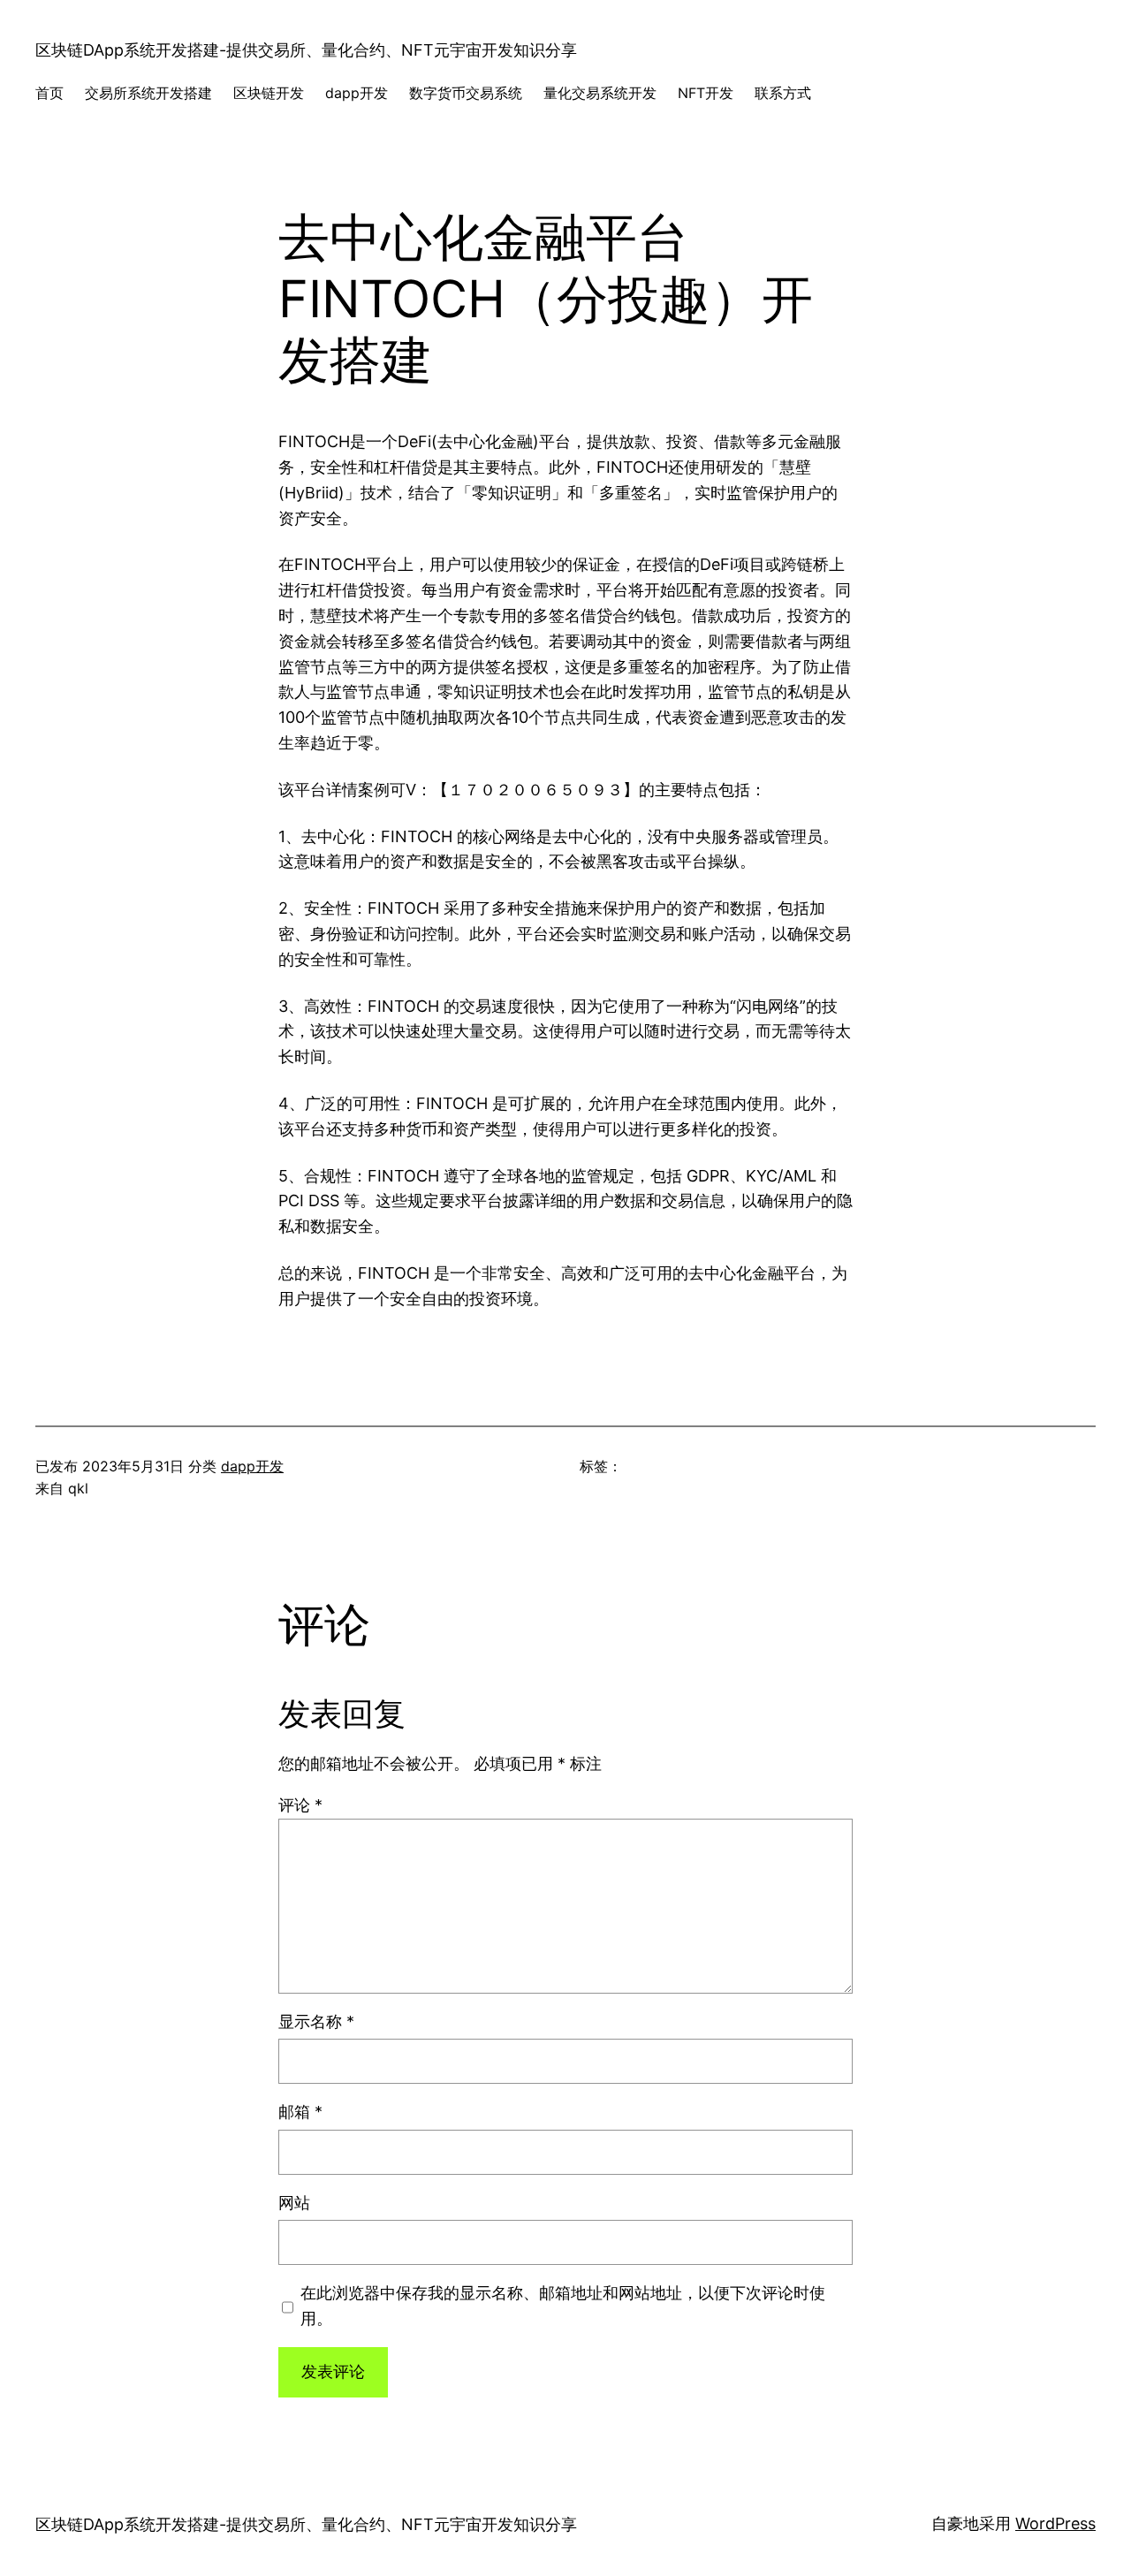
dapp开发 (252, 1466)
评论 (300, 1805)
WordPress (1055, 2523)
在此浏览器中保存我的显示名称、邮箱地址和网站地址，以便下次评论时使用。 (563, 2306)
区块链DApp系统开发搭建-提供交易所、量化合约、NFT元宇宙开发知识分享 (306, 50)
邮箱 (300, 2112)
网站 (294, 2203)
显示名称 (316, 2021)
